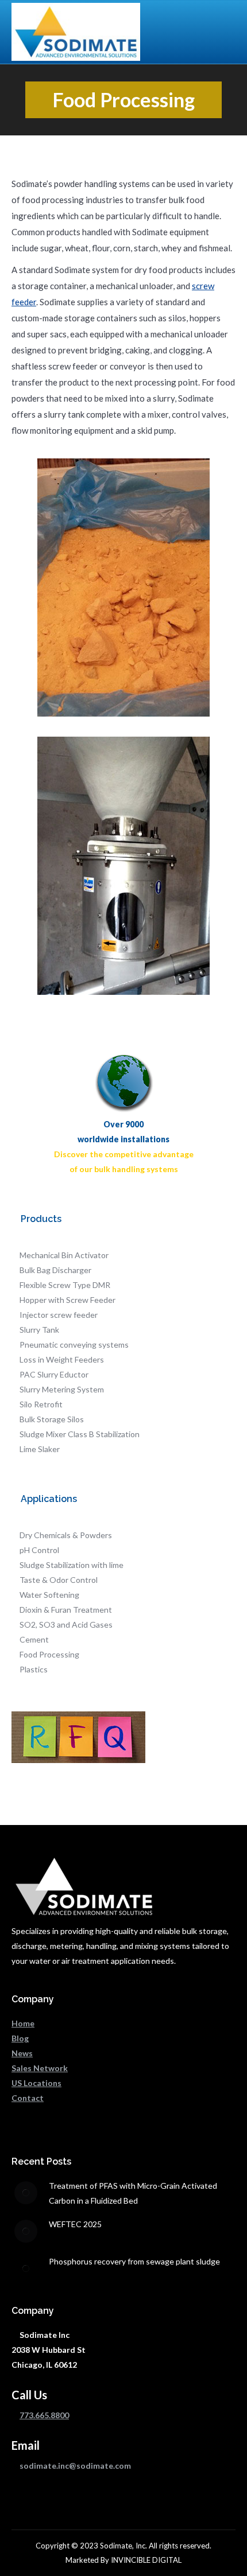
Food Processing (49, 1654)
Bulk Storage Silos (52, 1419)
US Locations (36, 2083)
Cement (34, 1639)
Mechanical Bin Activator (64, 1255)
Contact (28, 2098)
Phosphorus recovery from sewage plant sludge (134, 2261)
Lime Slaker (40, 1449)
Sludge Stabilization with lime (72, 1565)
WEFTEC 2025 (75, 2224)
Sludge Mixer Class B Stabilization (80, 1434)
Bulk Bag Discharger (55, 1270)
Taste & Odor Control (59, 1580)
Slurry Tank (39, 1330)
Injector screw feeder (59, 1315)
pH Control (39, 1550)
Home (23, 2023)
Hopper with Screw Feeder (67, 1300)
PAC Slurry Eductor (54, 1374)
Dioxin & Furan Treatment (66, 1610)
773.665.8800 (44, 2415)
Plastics (34, 1669)
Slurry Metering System (62, 1389)
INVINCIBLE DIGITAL (146, 2560)
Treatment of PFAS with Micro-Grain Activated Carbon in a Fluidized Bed (133, 2193)
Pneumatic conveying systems (74, 1345)
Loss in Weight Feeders (62, 1359)
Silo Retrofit (41, 1404)
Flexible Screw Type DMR (65, 1285)
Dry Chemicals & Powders (66, 1535)
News (22, 2053)
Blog (20, 2038)
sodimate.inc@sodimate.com (75, 2466)
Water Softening (49, 1595)
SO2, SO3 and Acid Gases (66, 1624)
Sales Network (40, 2068)
